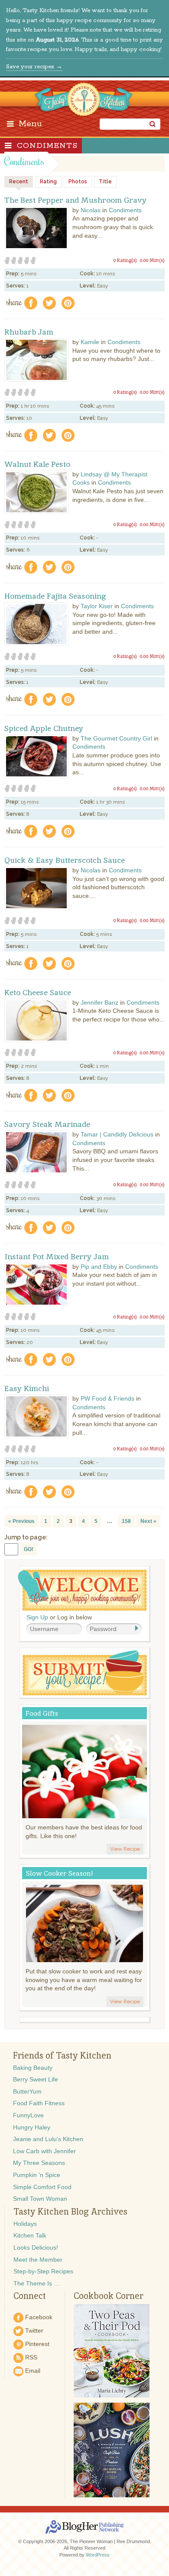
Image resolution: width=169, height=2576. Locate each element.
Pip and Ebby (99, 1267)
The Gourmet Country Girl (116, 738)
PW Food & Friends (107, 1398)
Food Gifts (42, 1713)
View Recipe (125, 1849)
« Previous (21, 1521)
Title (105, 182)
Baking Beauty (33, 2068)
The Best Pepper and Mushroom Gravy (75, 200)
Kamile (90, 342)
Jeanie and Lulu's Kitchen (48, 2139)
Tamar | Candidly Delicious (117, 1134)
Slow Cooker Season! (59, 1873)
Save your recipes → (34, 67)
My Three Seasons (39, 2163)
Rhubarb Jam (29, 332)
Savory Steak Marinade (47, 1124)
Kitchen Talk (30, 2235)
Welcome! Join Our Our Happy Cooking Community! (82, 1590)
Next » (148, 1521)
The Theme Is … (37, 2283)
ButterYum (27, 2091)
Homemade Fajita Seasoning (55, 596)
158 (126, 1521)
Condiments (47, 146)
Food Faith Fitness (39, 2103)
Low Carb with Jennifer (44, 2151)
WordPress (98, 2555)
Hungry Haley (32, 2127)
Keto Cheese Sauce (38, 993)
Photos (78, 182)
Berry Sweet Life (36, 2079)
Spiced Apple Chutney (44, 728)
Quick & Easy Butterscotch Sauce (65, 860)
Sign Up (37, 1617)
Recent (19, 182)
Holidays (25, 2224)
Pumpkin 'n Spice (37, 2175)
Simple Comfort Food (42, 2187)
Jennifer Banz (99, 1002)
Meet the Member (38, 2260)
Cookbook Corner (109, 2296)
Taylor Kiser (97, 606)
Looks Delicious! (36, 2247)
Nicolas (91, 210)
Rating (48, 182)
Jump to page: (26, 1537)
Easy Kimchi (27, 1389)
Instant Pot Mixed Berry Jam (57, 1257)
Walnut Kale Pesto (37, 464)
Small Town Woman (40, 2199)
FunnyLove (28, 2115)
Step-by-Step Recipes (43, 2271)
